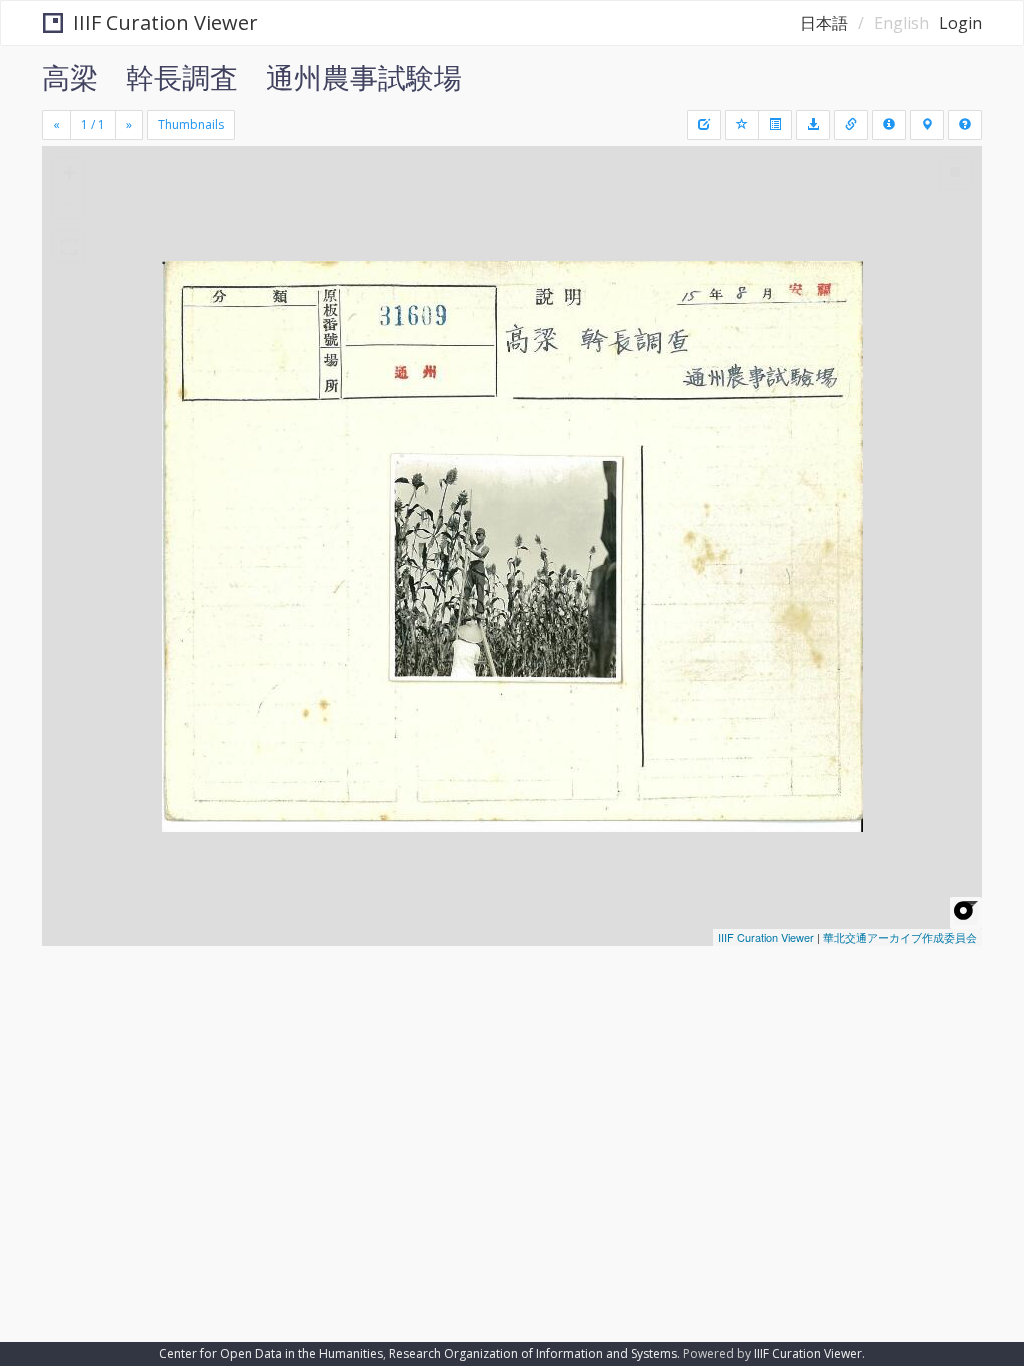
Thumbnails (191, 124)
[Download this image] (813, 125)
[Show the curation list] (775, 125)
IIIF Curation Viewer (165, 22)
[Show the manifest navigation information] (927, 125)
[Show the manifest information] (889, 125)
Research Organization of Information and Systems (533, 1353)
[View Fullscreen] (69, 247)
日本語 (824, 23)
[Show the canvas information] (851, 125)
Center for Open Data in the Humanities (271, 1353)
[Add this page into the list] (742, 125)
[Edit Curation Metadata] (704, 125)
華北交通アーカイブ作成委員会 (900, 937)
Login (960, 23)
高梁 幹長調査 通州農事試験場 (252, 77)
